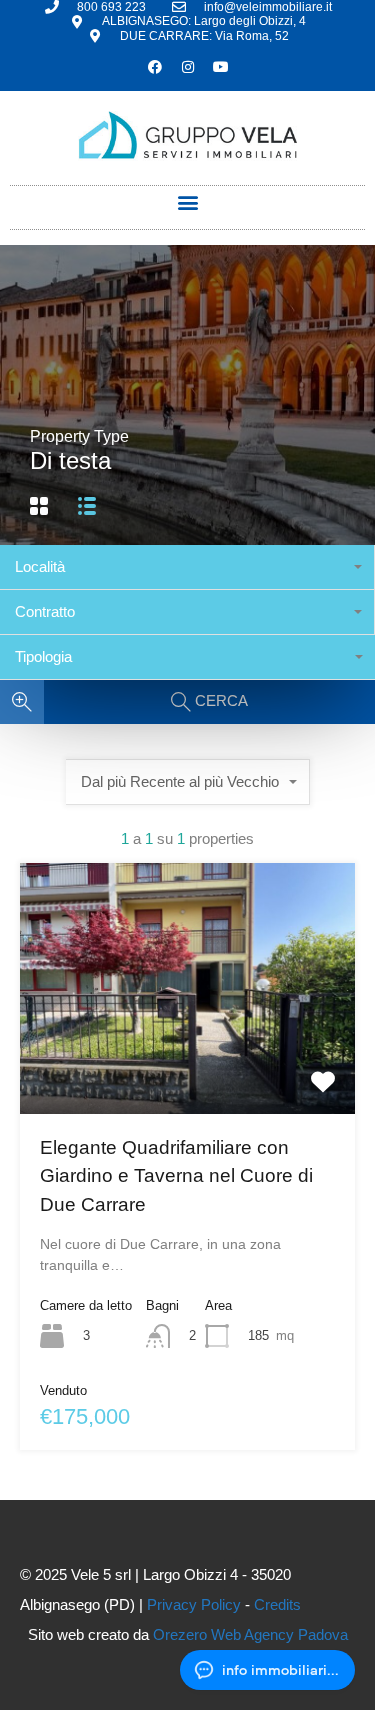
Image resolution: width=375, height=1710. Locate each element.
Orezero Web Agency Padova (250, 1634)
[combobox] (187, 567)
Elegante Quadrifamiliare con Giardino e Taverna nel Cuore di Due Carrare (176, 1176)
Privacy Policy (194, 1604)
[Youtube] (221, 67)
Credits (277, 1604)
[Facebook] (155, 67)
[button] (187, 202)
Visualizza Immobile (187, 1063)
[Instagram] (188, 67)
